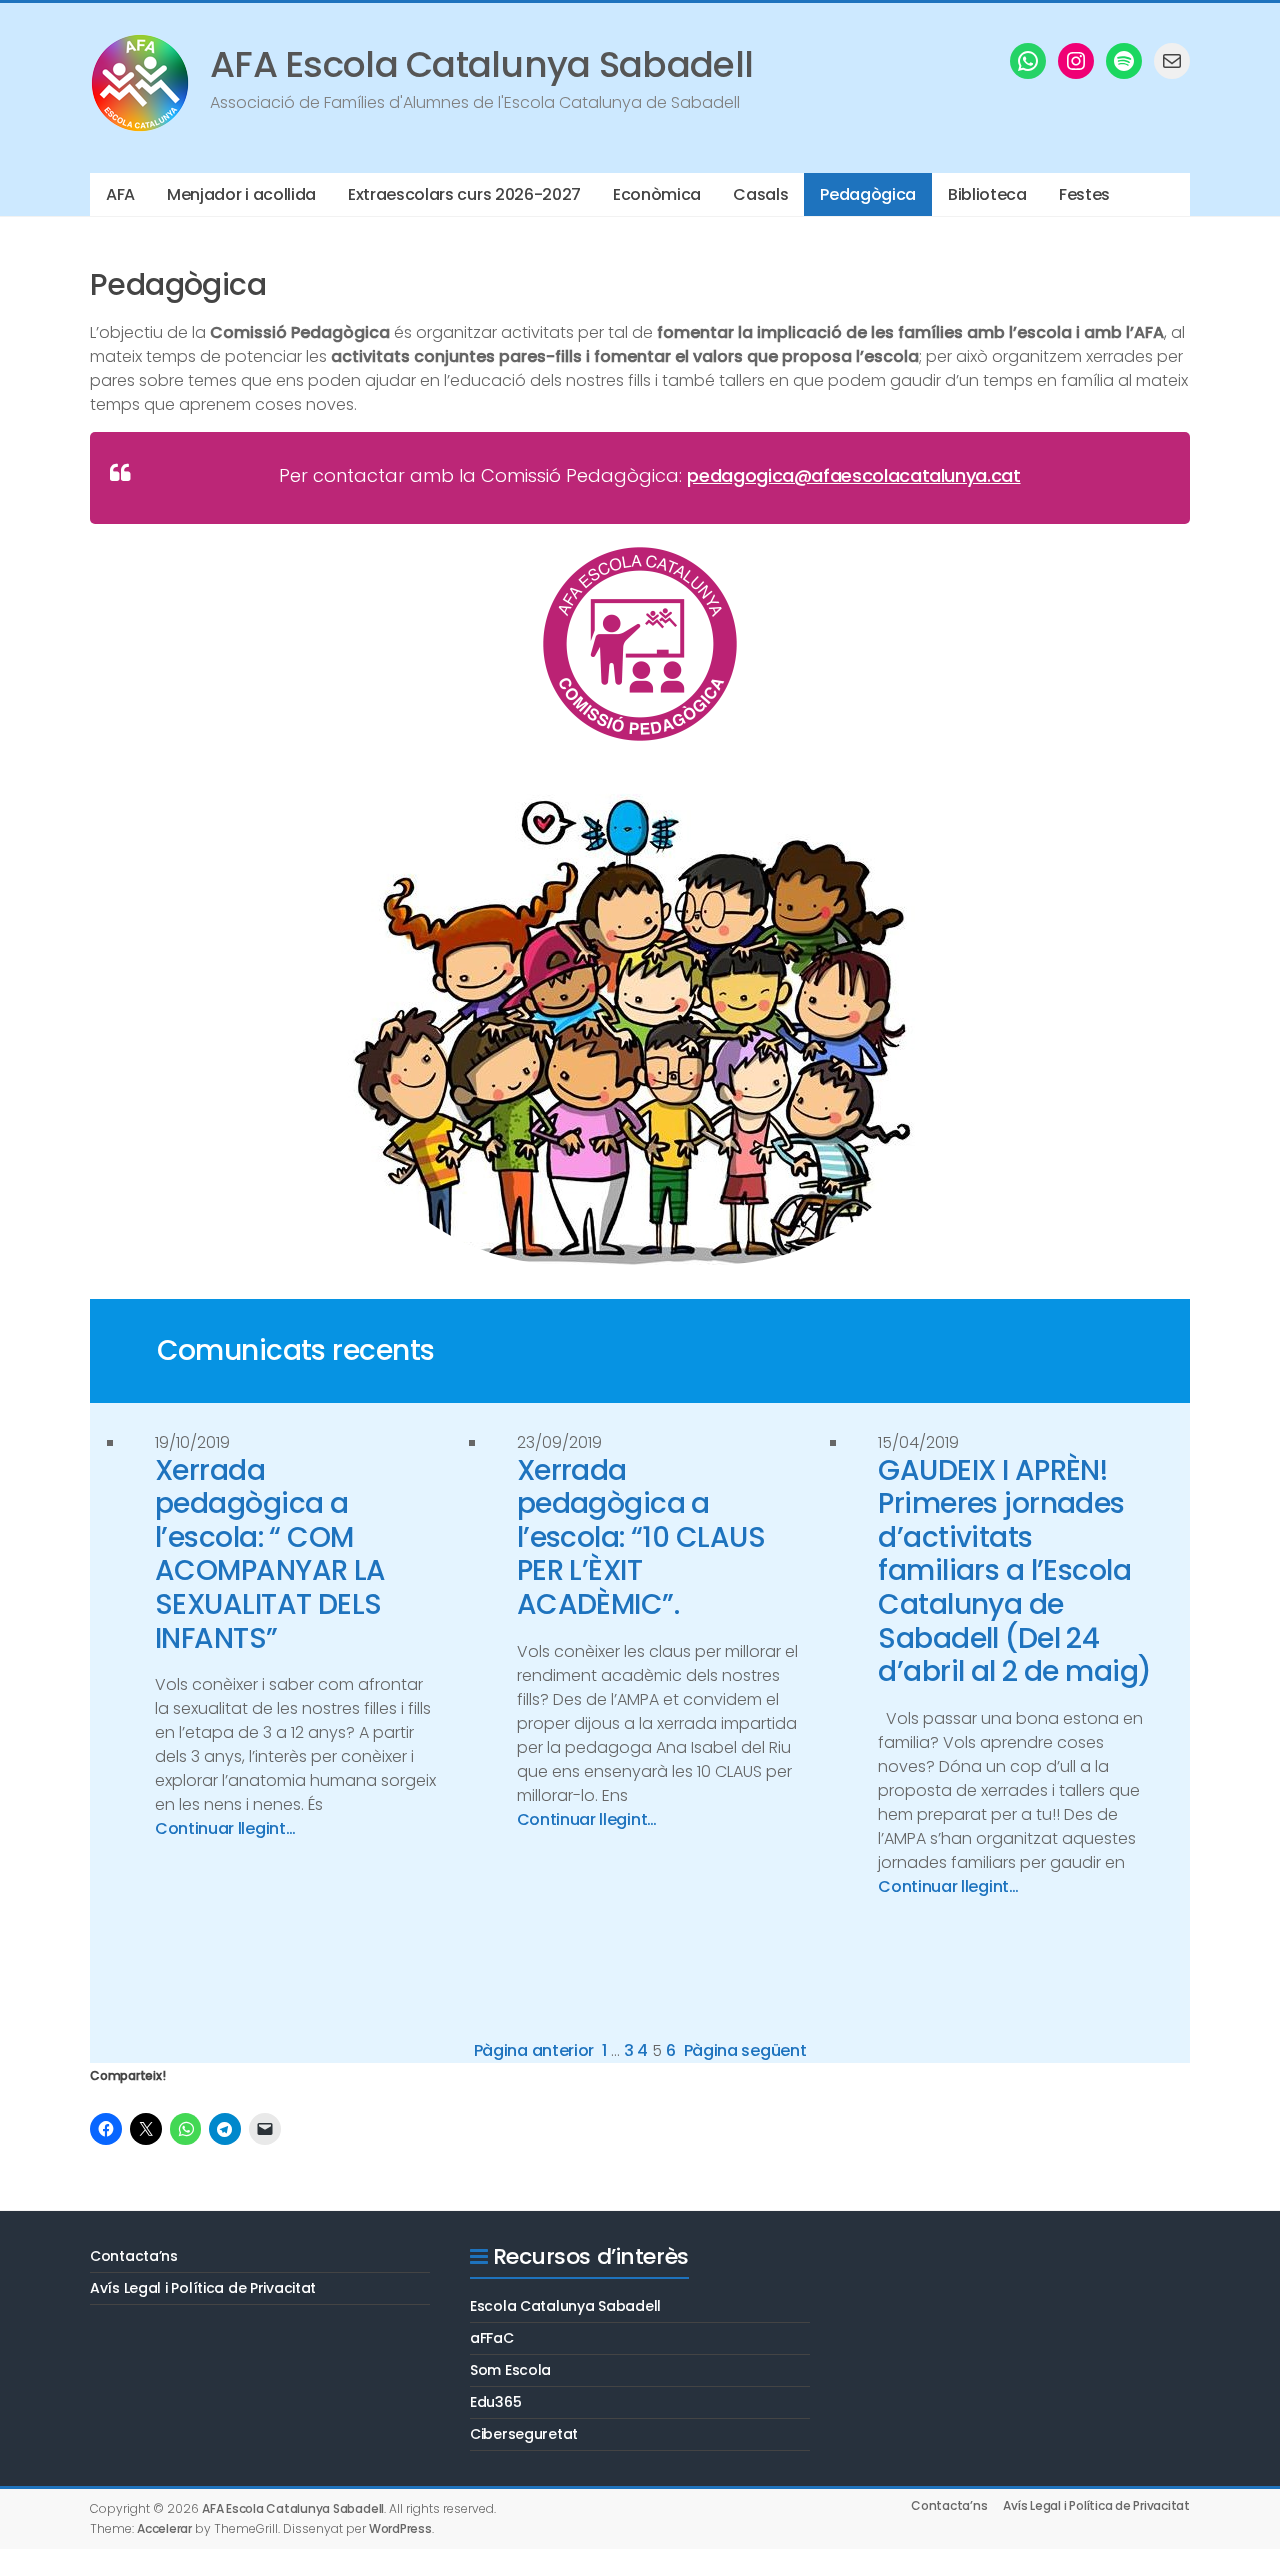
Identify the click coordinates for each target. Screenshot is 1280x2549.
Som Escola (510, 2370)
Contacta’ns (134, 2256)
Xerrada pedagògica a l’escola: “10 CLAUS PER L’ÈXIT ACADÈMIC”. (641, 1538)
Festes (1084, 194)
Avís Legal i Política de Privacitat (203, 2288)
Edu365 (495, 2402)
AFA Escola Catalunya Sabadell (481, 64)
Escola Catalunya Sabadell (565, 2306)
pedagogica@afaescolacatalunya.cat (853, 475)
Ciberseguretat (524, 2434)
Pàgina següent (745, 2050)
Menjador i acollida (241, 194)
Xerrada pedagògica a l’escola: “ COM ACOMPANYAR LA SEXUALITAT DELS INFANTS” (270, 1555)
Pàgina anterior (534, 2050)
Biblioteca (987, 194)
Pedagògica (868, 194)
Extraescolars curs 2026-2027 (464, 194)
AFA (120, 194)
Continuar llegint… (225, 1828)
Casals (760, 194)
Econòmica (657, 194)
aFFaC (492, 2338)
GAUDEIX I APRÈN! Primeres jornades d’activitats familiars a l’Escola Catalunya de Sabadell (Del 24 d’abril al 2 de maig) (1014, 1571)
